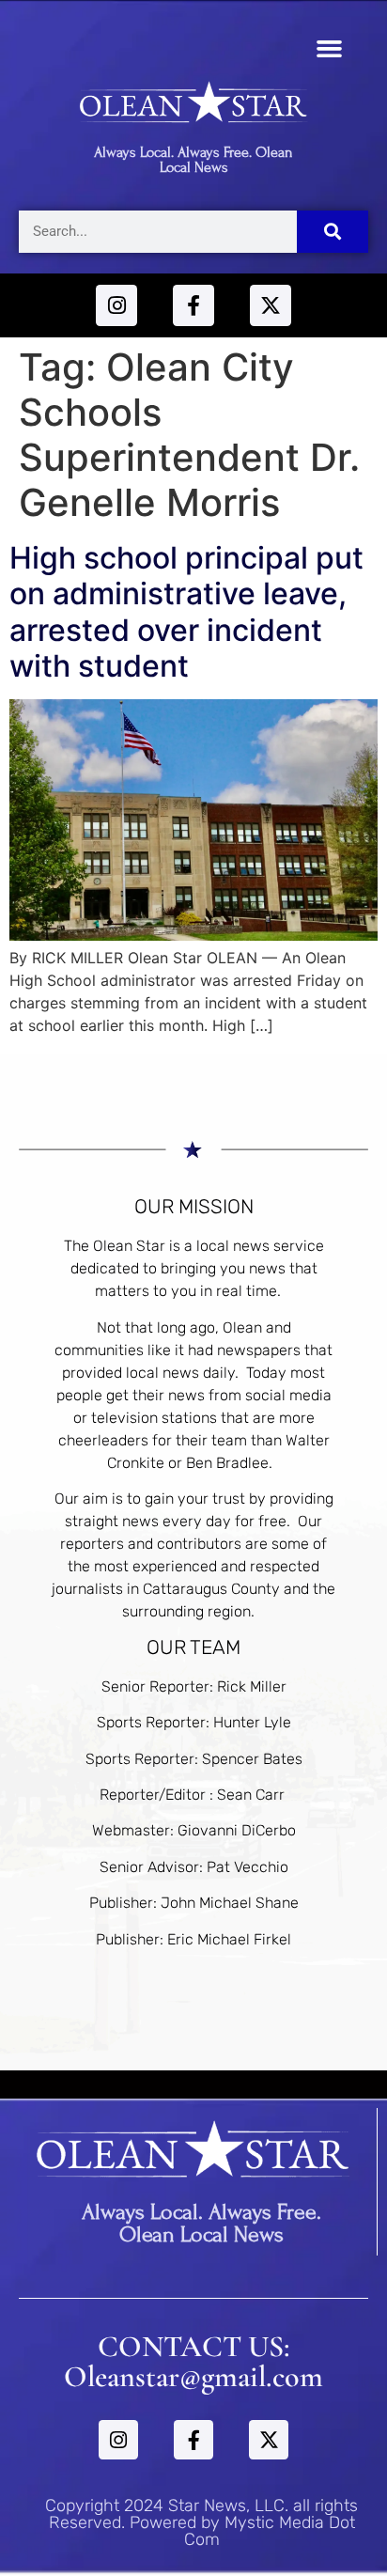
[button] (330, 49)
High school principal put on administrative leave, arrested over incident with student (186, 612)
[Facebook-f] (193, 305)
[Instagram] (116, 305)
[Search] (333, 232)
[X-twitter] (271, 305)
